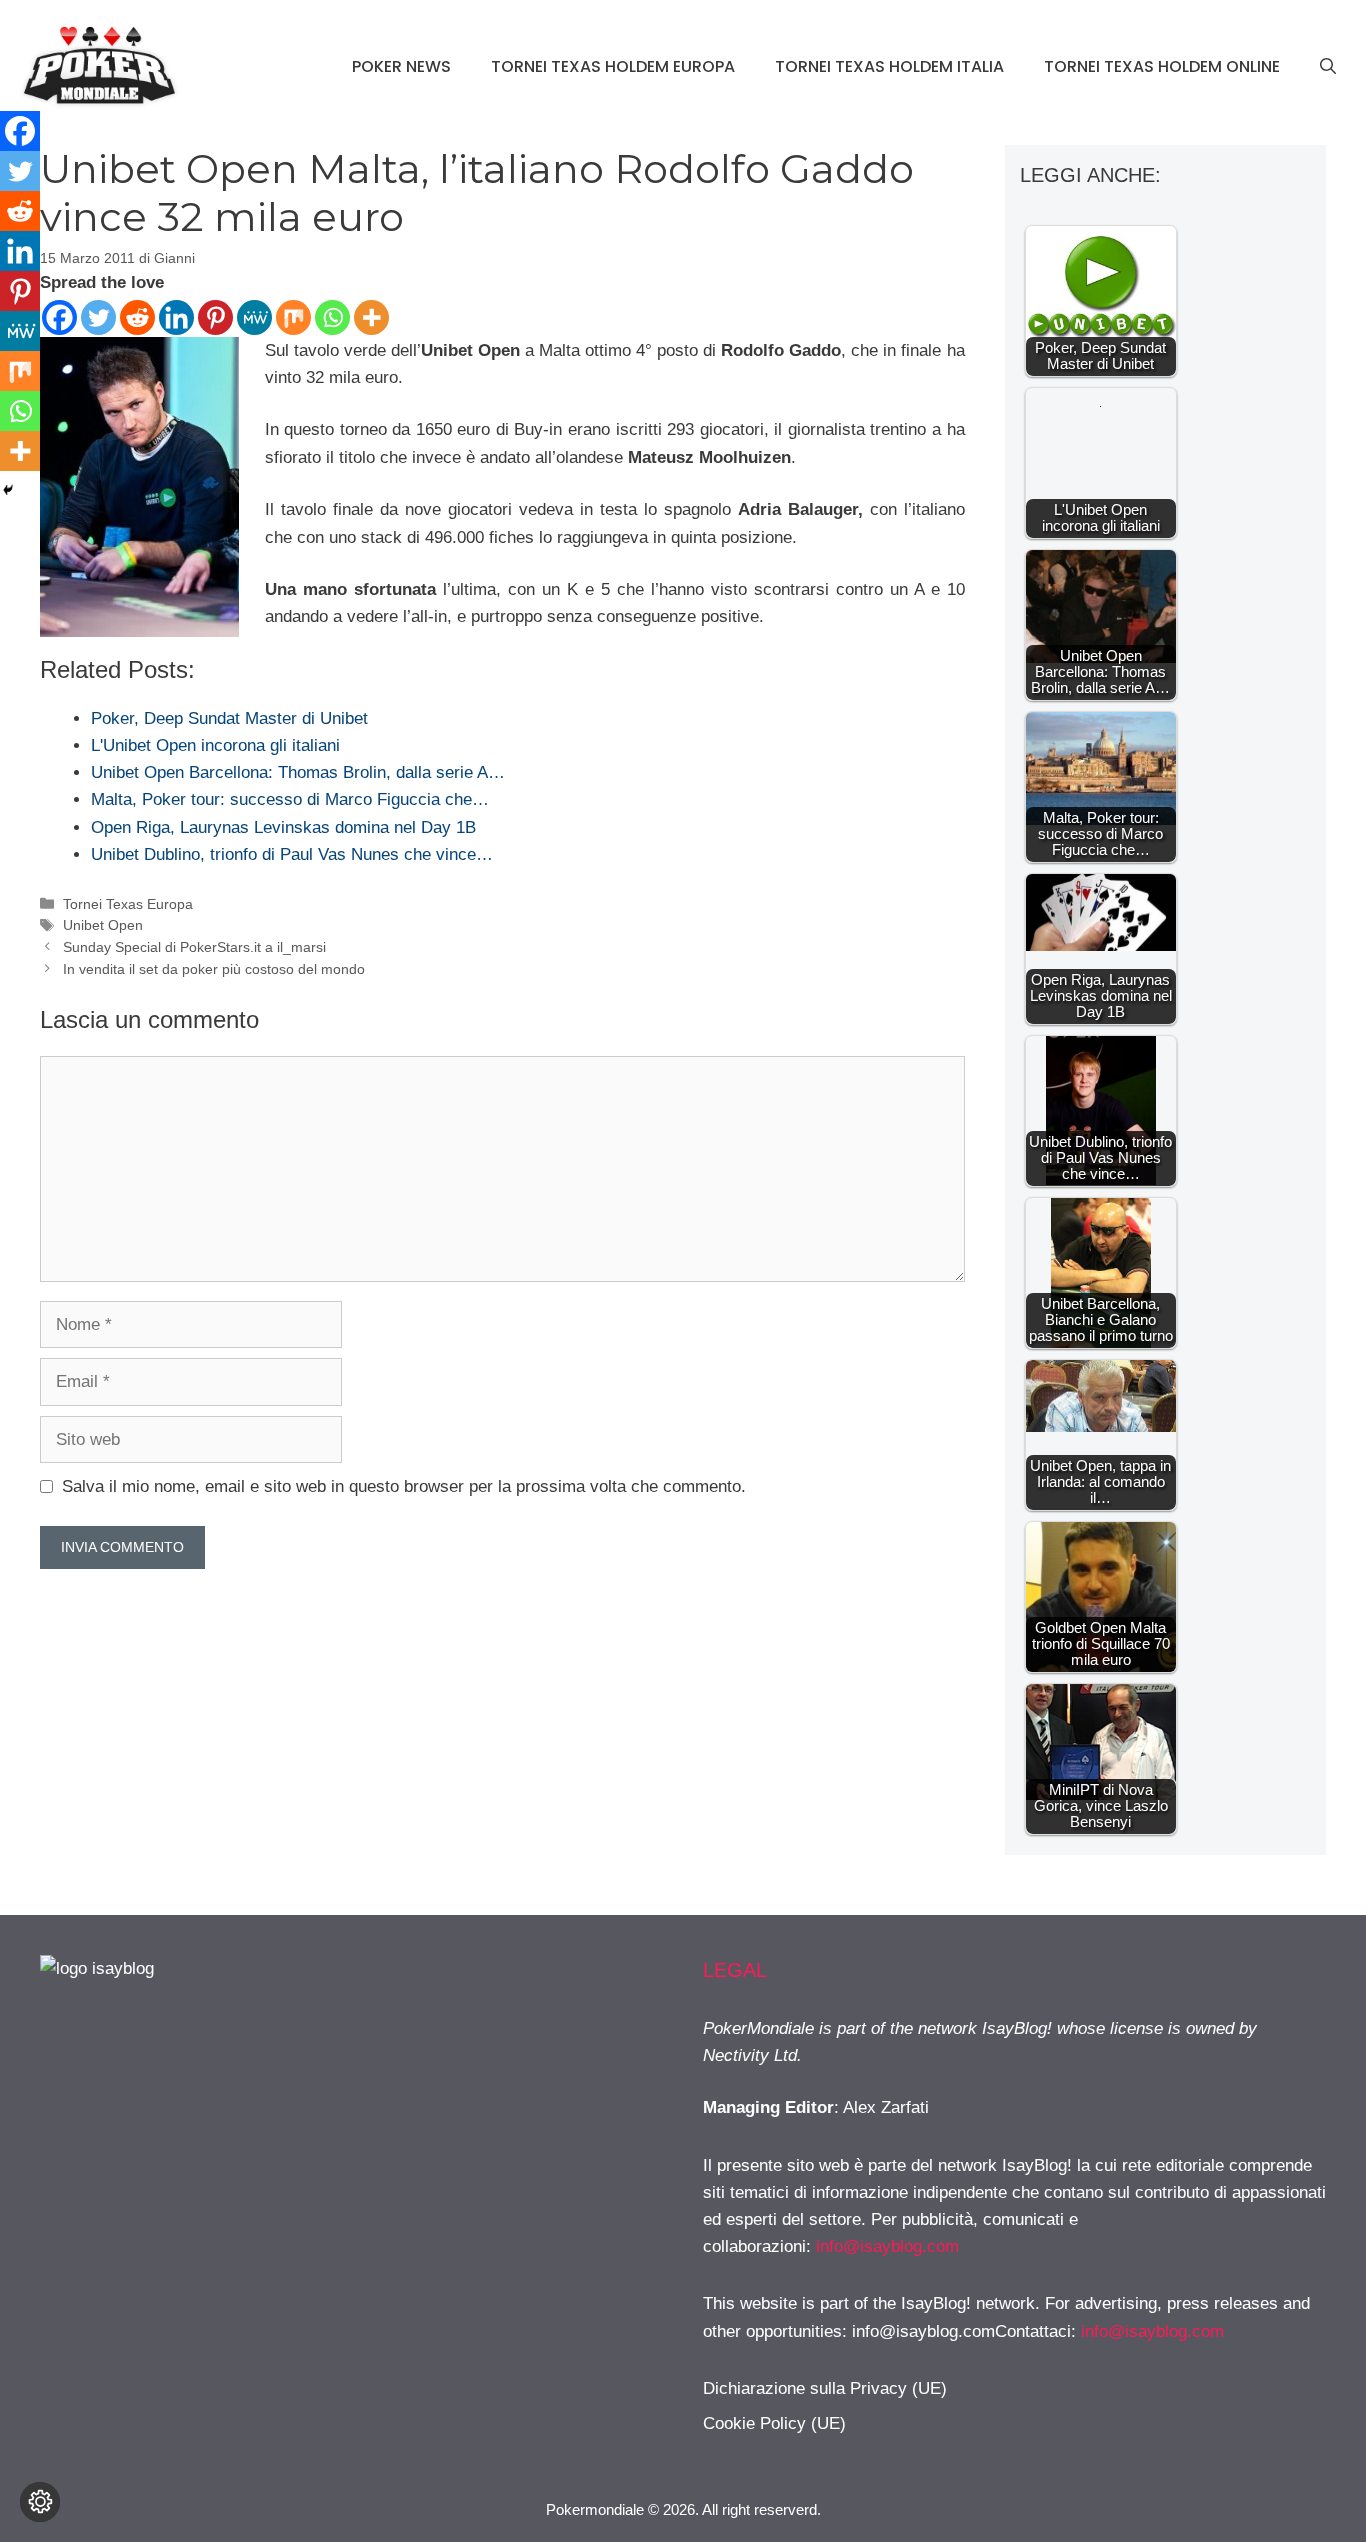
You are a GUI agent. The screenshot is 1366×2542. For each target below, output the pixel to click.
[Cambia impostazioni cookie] (40, 2502)
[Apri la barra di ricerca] (1328, 67)
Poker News (401, 66)
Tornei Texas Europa (128, 904)
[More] (371, 317)
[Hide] (8, 490)
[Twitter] (98, 317)
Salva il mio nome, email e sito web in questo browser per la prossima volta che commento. (404, 1486)
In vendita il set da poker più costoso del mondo (214, 969)
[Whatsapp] (332, 317)
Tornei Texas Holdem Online (1162, 66)
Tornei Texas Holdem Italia (889, 66)
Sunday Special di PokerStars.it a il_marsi (194, 947)
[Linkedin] (176, 317)
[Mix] (293, 317)
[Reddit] (137, 317)
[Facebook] (59, 317)
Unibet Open (103, 925)
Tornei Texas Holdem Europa (613, 66)
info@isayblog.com (887, 2246)
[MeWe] (254, 317)
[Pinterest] (215, 317)
